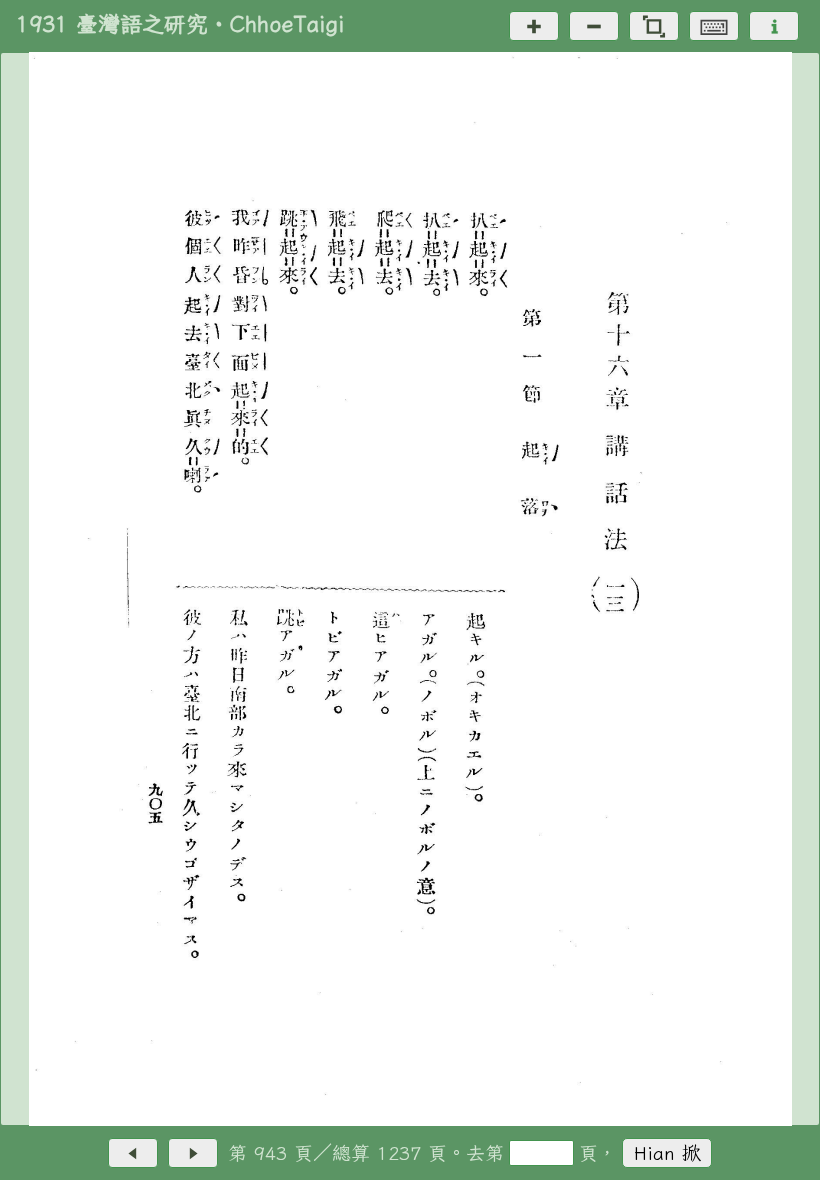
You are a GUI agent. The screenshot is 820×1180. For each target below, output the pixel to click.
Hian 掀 (667, 1152)
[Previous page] (133, 1153)
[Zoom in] (534, 26)
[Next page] (193, 1153)
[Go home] (654, 26)
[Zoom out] (594, 26)
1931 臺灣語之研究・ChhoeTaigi (180, 24)
